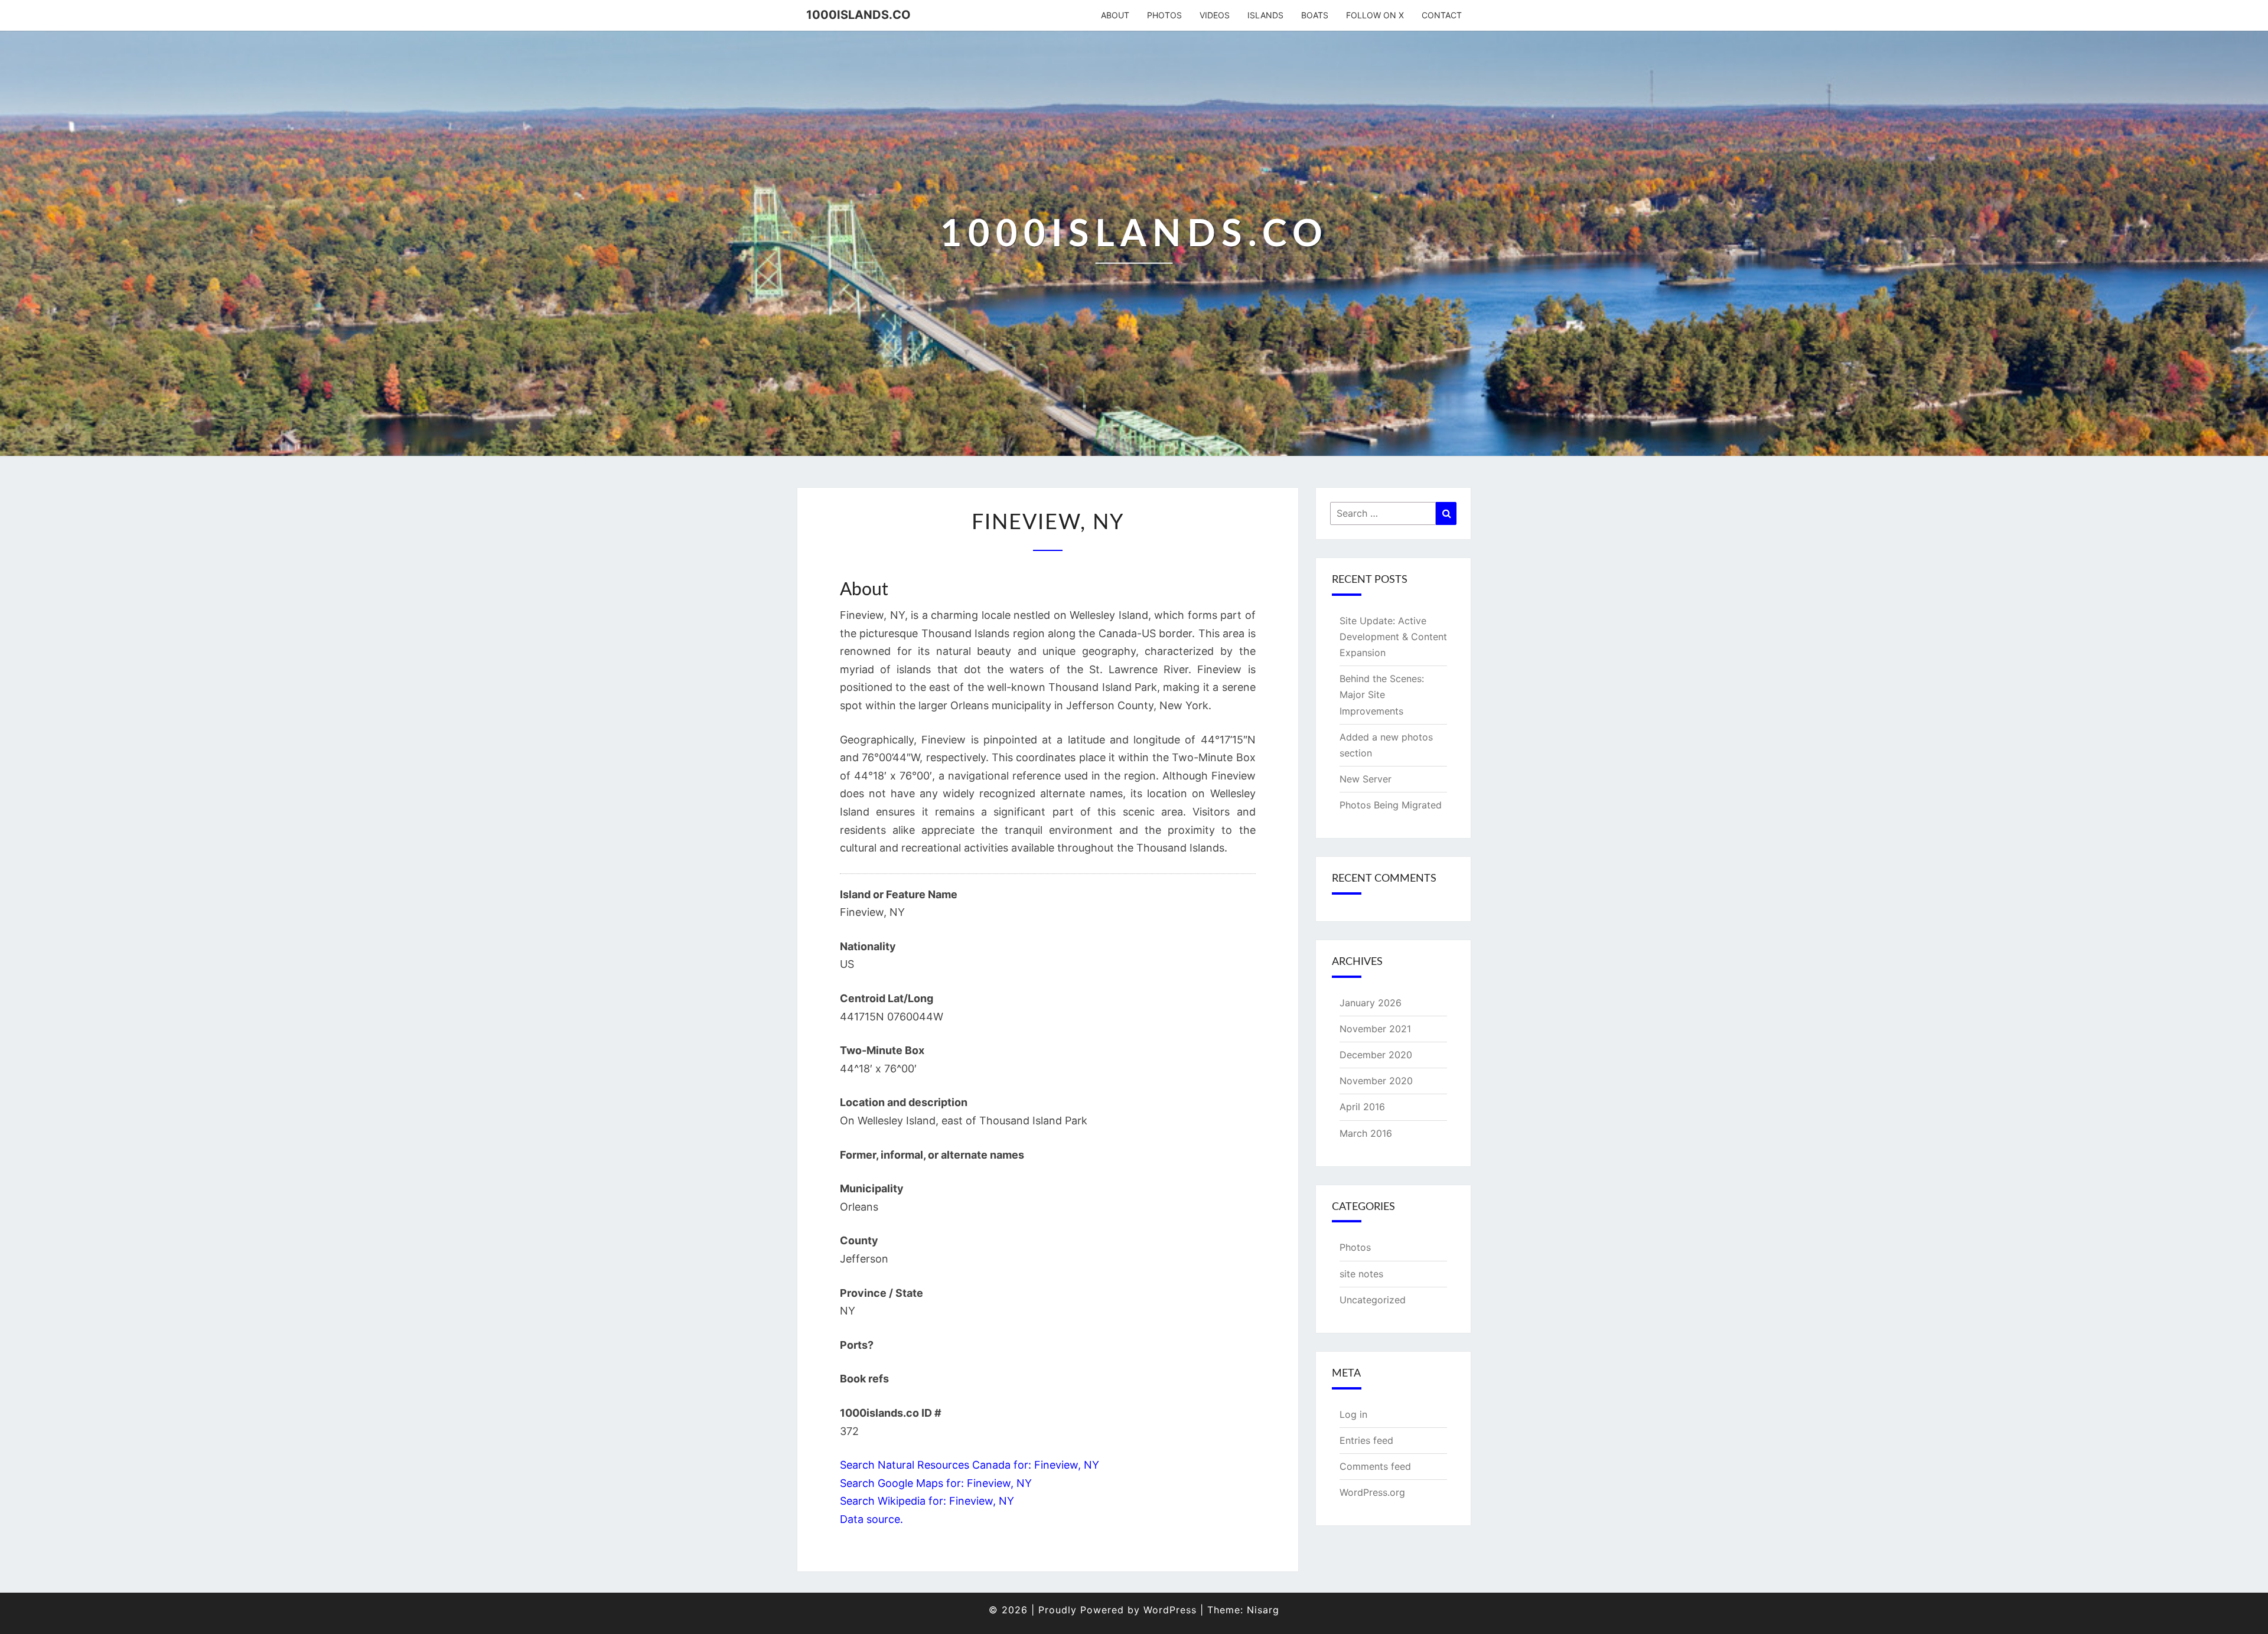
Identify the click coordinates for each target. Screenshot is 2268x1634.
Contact (1442, 15)
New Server (1366, 779)
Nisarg (1263, 1610)
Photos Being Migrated (1391, 805)
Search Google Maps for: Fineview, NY (936, 1483)
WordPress (1170, 1610)
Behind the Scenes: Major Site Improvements (1382, 694)
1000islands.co (858, 15)
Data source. (871, 1519)
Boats (1315, 15)
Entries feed (1366, 1440)
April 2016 (1362, 1107)
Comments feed (1375, 1466)
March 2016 (1366, 1133)
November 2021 (1375, 1029)
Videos (1215, 15)
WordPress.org (1372, 1492)
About (1115, 15)
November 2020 (1376, 1081)
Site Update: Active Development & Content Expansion (1393, 637)
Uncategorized (1373, 1300)
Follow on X (1375, 15)
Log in (1353, 1414)
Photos (1164, 15)
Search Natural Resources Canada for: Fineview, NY (970, 1465)
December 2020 (1376, 1055)
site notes (1361, 1274)
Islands (1265, 15)
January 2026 (1371, 1003)
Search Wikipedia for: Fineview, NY (927, 1501)
